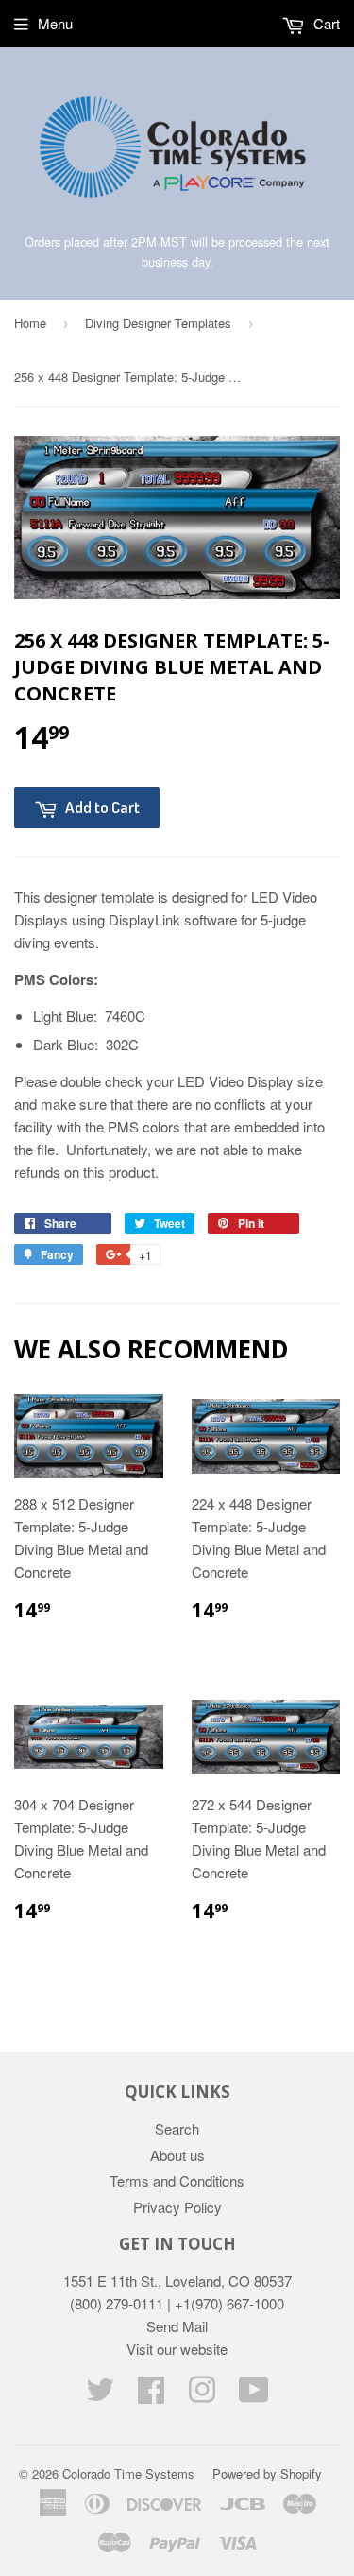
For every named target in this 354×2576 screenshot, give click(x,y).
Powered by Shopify (267, 2473)
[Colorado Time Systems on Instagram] (202, 2395)
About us (177, 2155)
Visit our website (177, 2349)
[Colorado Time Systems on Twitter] (100, 2395)
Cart (325, 23)
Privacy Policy (177, 2207)
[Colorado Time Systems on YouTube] (254, 2395)
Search (177, 2128)
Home (30, 323)
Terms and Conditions (177, 2180)
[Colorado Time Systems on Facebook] (151, 2395)
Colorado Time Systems (128, 2473)
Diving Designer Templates (158, 323)
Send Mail (177, 2326)
